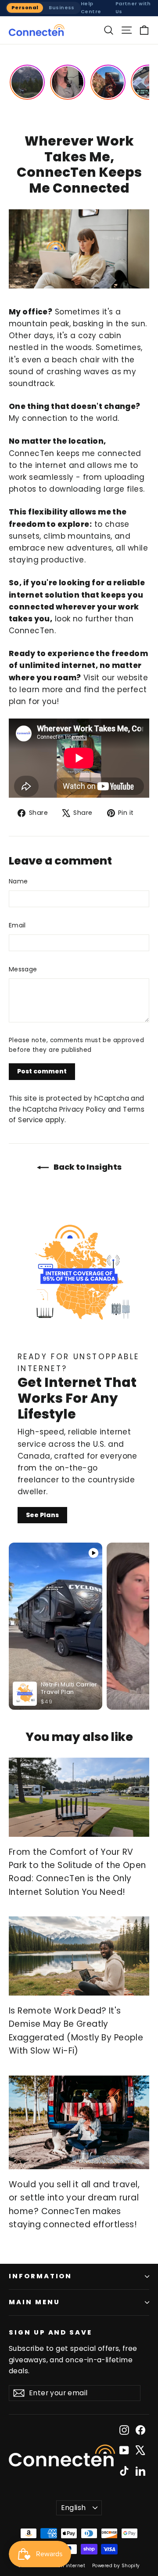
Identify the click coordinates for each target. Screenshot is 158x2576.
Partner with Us (133, 7)
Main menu (34, 2302)
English (74, 2508)
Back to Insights (87, 1167)
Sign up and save (50, 2332)
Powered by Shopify (116, 2566)
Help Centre (91, 7)
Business (61, 7)
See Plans (42, 1515)
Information (40, 2276)
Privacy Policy (83, 1109)
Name (18, 881)
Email (17, 925)
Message (23, 969)
